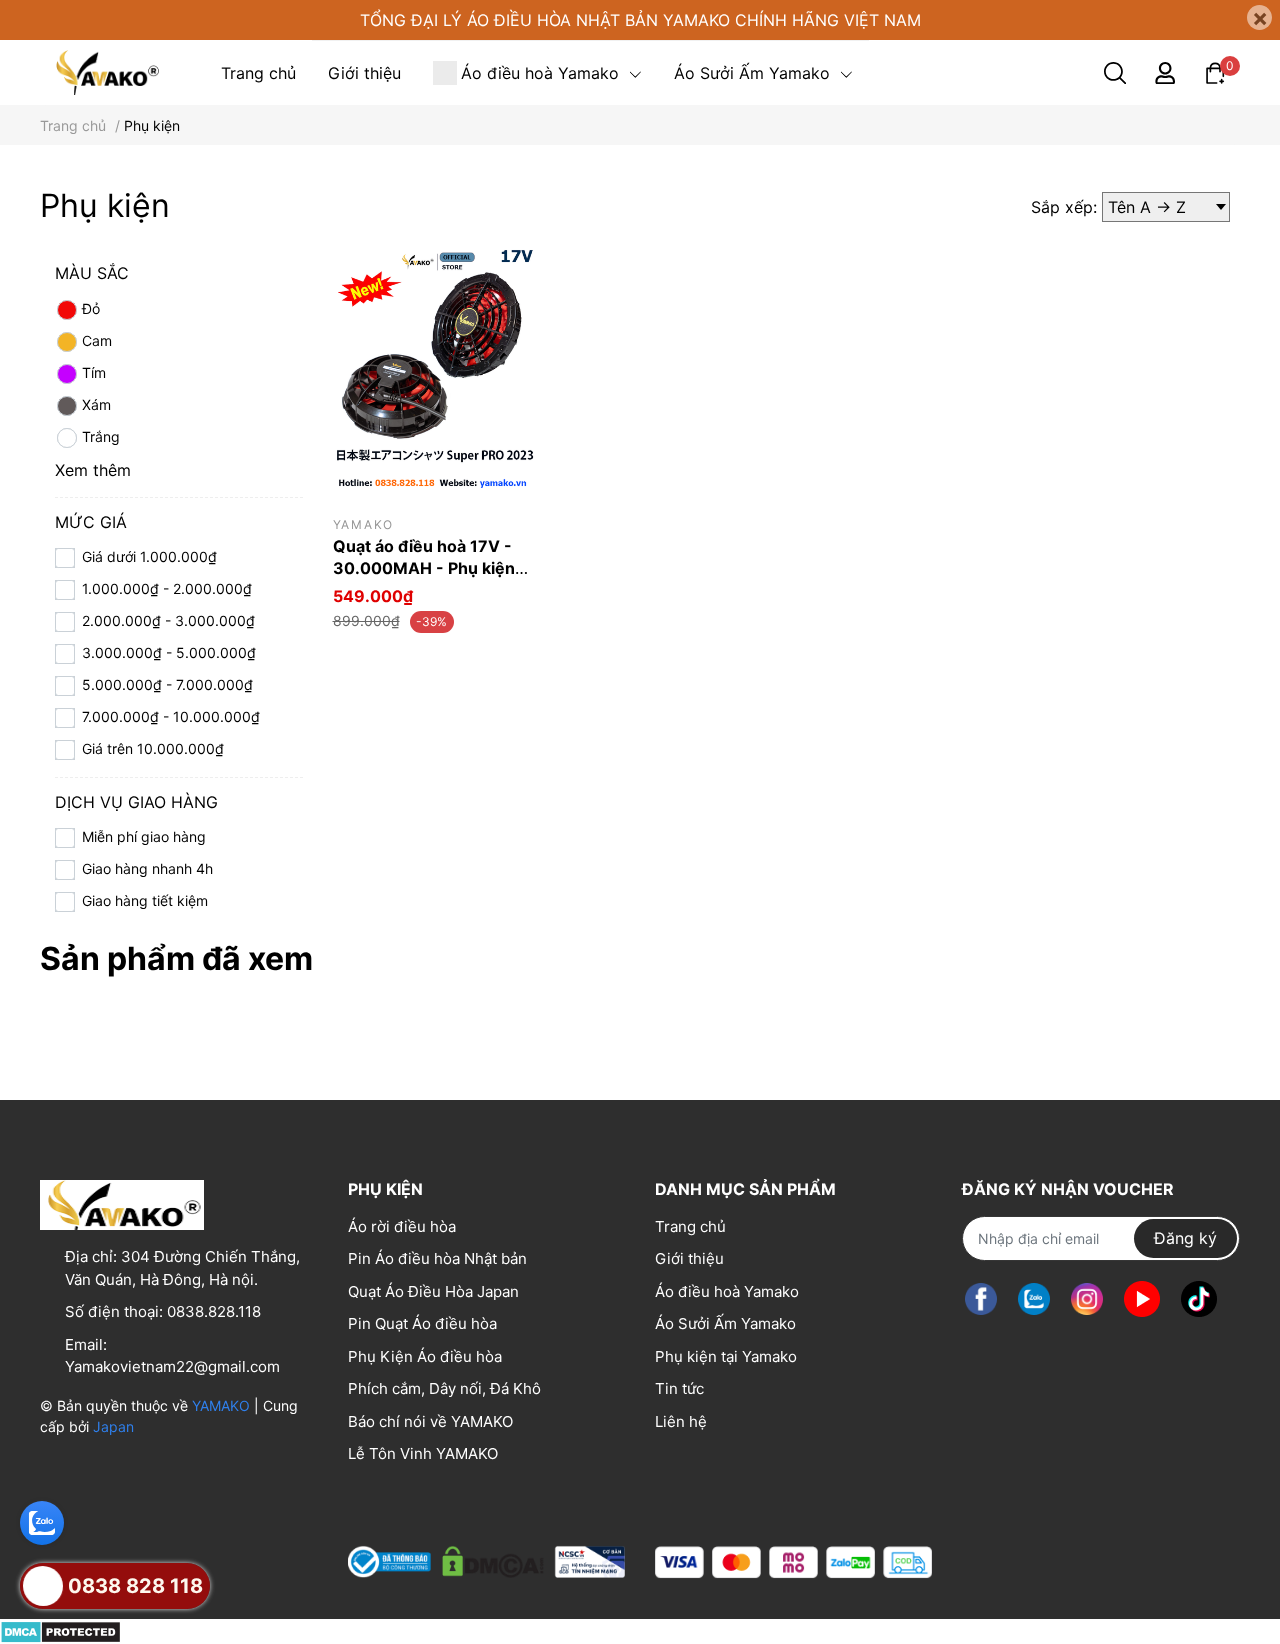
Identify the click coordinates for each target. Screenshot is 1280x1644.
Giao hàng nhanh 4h (147, 868)
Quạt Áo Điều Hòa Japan (433, 1291)
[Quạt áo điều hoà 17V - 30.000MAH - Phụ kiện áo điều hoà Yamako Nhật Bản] (435, 372)
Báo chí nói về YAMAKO (430, 1421)
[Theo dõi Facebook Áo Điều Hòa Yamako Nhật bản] (981, 1299)
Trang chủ (690, 1226)
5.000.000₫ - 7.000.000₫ (167, 684)
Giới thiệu (689, 1258)
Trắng (101, 436)
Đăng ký (1185, 1238)
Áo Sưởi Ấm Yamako (725, 1323)
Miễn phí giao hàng (144, 836)
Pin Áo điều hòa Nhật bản (437, 1258)
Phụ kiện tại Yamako (726, 1356)
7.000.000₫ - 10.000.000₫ (171, 716)
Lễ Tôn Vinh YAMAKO (423, 1453)
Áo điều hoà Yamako (727, 1291)
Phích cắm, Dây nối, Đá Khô (444, 1388)
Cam (97, 340)
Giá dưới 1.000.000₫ (149, 556)
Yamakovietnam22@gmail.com (172, 1366)
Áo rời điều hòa (402, 1226)
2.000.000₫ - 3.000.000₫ (168, 620)
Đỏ (91, 308)
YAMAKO (221, 1405)
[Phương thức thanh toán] (793, 1562)
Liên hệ (681, 1421)
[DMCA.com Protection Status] (60, 1631)
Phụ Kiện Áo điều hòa (425, 1356)
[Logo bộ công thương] (486, 1558)
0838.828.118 (214, 1311)
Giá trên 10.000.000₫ (153, 748)
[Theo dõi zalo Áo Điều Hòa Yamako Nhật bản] (1034, 1299)
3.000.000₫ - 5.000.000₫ (169, 652)
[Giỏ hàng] (1215, 71)
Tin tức (679, 1388)
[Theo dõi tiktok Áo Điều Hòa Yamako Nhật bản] (1199, 1299)
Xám (96, 404)
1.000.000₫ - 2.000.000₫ (167, 588)
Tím (94, 372)
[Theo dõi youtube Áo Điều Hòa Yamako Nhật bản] (1142, 1299)
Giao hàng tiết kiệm (145, 900)
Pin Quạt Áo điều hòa (422, 1323)
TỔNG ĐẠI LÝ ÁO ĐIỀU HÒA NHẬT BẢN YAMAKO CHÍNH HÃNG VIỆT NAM (640, 20)
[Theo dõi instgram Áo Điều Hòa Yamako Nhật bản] (1087, 1299)
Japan (113, 1426)
